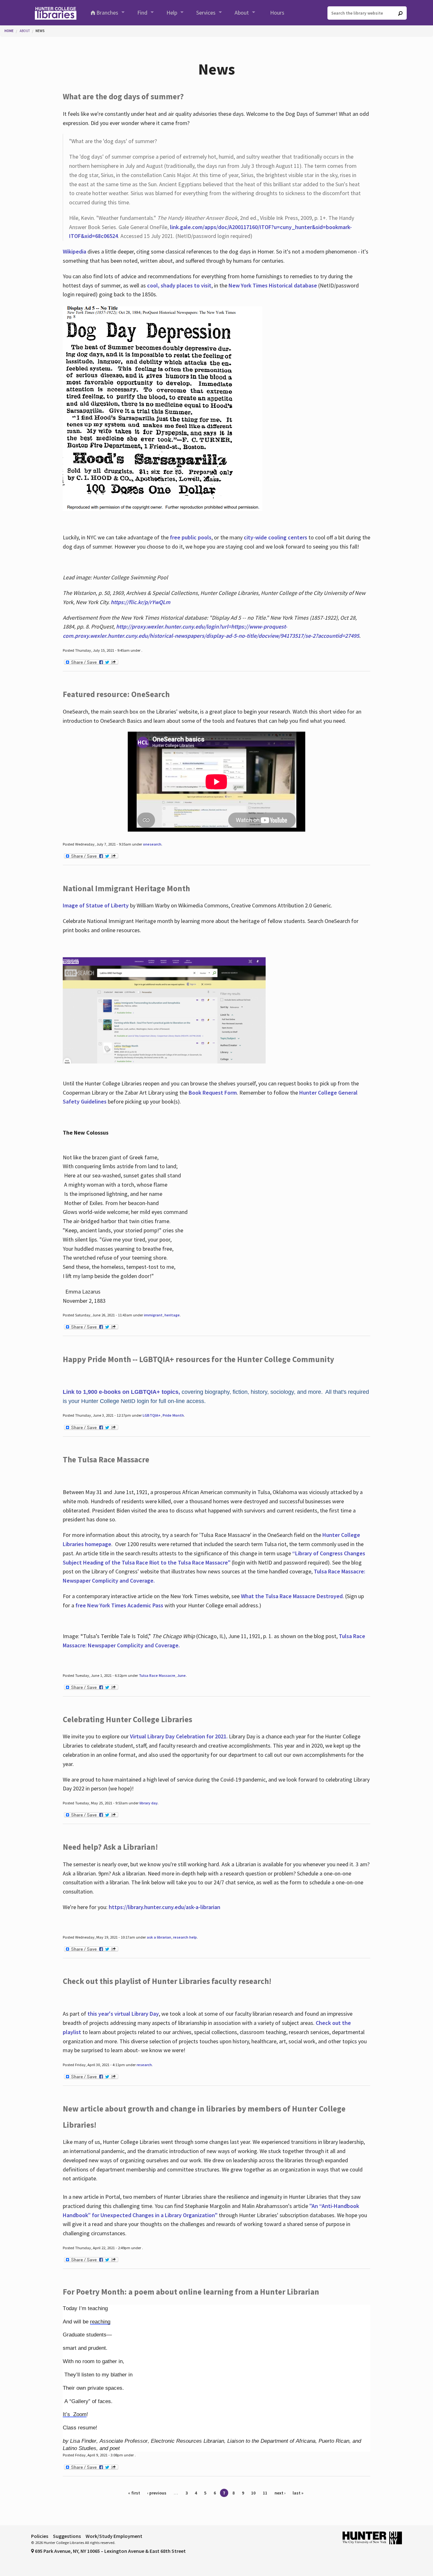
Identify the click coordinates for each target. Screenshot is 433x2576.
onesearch (152, 844)
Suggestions (67, 2536)
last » (298, 2493)
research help (185, 1937)
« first (134, 2493)
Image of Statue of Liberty (96, 905)
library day (149, 1803)
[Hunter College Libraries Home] (55, 13)
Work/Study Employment (114, 2536)
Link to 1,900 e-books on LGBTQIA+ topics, (121, 1392)
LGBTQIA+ (152, 1415)
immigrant (153, 1315)
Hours (277, 13)
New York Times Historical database (273, 285)
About (242, 13)
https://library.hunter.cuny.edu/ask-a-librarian (165, 1907)
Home (9, 31)
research (144, 2065)
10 (253, 2493)
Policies (40, 2536)
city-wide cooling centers (275, 537)
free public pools (191, 537)
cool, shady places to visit (179, 285)
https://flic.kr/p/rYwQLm (140, 602)
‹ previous (157, 2493)
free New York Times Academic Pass (119, 1605)
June (181, 1675)
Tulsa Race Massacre (157, 1675)
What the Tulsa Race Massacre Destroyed (292, 1596)
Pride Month (173, 1415)
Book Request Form (213, 1093)
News (40, 31)
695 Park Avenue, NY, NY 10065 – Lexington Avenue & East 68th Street (110, 2551)
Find (142, 13)
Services (206, 13)
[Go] (400, 13)
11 (265, 2493)
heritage (172, 1315)
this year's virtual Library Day (123, 2014)
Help (172, 13)
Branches (107, 13)
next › (280, 2493)
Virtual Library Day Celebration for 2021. (179, 1736)
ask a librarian (159, 1937)
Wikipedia (74, 251)
